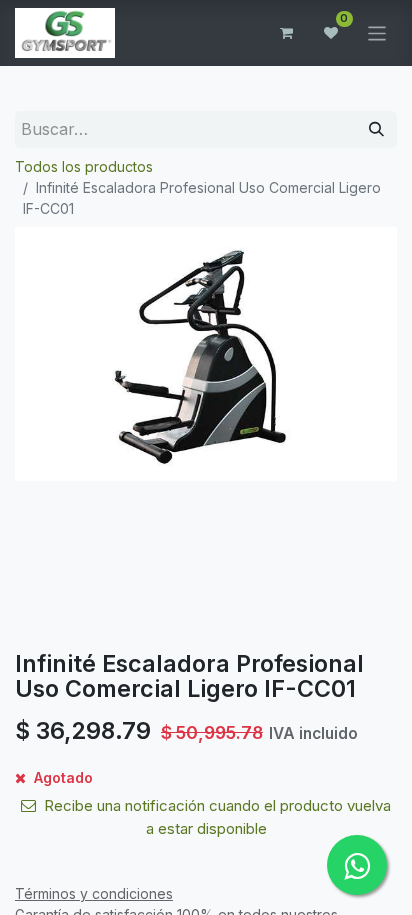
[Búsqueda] (376, 129)
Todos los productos (84, 166)
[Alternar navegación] (377, 32)
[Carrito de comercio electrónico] (287, 33)
